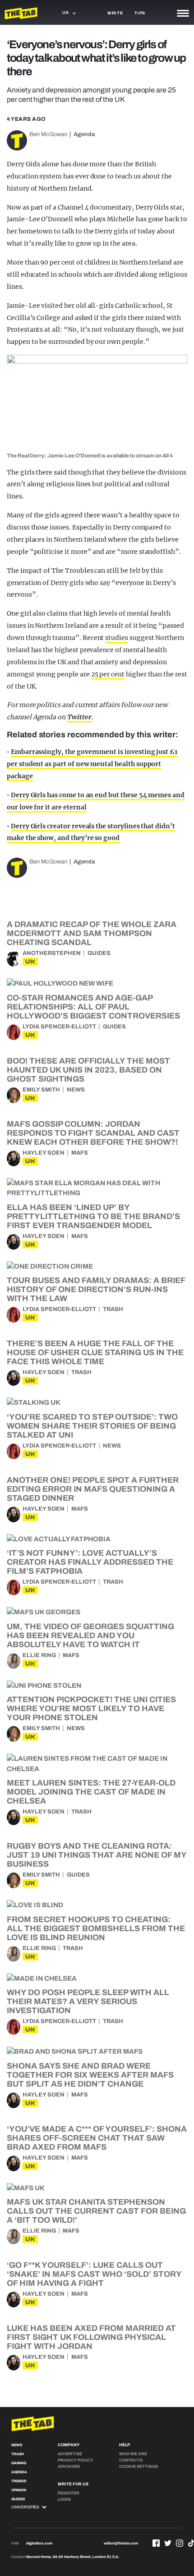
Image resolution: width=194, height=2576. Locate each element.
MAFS (80, 1153)
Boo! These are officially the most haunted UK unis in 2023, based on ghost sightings (88, 1070)
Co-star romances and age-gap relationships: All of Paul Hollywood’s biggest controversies (93, 1007)
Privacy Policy (75, 2460)
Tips (140, 13)
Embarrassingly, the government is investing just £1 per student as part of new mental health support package (92, 764)
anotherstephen (52, 953)
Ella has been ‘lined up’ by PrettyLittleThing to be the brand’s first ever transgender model (93, 1216)
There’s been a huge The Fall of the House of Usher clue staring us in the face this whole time (95, 1352)
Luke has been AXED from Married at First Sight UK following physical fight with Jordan (91, 2337)
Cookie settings (139, 2466)
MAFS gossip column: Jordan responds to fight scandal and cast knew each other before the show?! (93, 1133)
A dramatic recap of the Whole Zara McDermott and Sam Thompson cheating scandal (92, 933)
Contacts (131, 2460)
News (76, 1090)
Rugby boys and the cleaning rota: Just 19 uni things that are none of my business (97, 1855)
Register (69, 2493)
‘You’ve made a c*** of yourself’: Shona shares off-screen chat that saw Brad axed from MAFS (97, 2138)
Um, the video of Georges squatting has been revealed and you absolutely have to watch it (90, 1635)
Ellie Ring (39, 1655)
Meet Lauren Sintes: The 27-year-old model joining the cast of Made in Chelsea (91, 1792)
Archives (69, 2466)
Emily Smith (41, 1090)
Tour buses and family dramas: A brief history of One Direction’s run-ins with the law (96, 1289)
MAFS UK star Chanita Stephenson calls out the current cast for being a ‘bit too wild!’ (96, 2211)
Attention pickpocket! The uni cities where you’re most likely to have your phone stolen (91, 1708)
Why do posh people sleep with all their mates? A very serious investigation (88, 2001)
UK (30, 961)
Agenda (84, 134)
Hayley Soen (44, 1153)
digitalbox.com (39, 2543)
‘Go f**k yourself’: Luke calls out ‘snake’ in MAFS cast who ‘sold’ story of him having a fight (94, 2274)
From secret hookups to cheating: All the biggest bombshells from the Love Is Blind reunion (96, 1928)
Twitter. (80, 717)
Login (64, 2499)
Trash (113, 1309)
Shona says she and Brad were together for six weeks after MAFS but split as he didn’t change (90, 2075)
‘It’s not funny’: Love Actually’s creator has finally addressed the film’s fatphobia (90, 1562)
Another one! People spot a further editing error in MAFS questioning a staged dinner (93, 1489)
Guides (99, 953)
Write (115, 13)
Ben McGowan (48, 134)
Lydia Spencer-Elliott (59, 1027)
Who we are (133, 2454)
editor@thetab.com (121, 2543)
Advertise (70, 2454)
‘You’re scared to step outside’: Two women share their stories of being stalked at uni (92, 1426)
